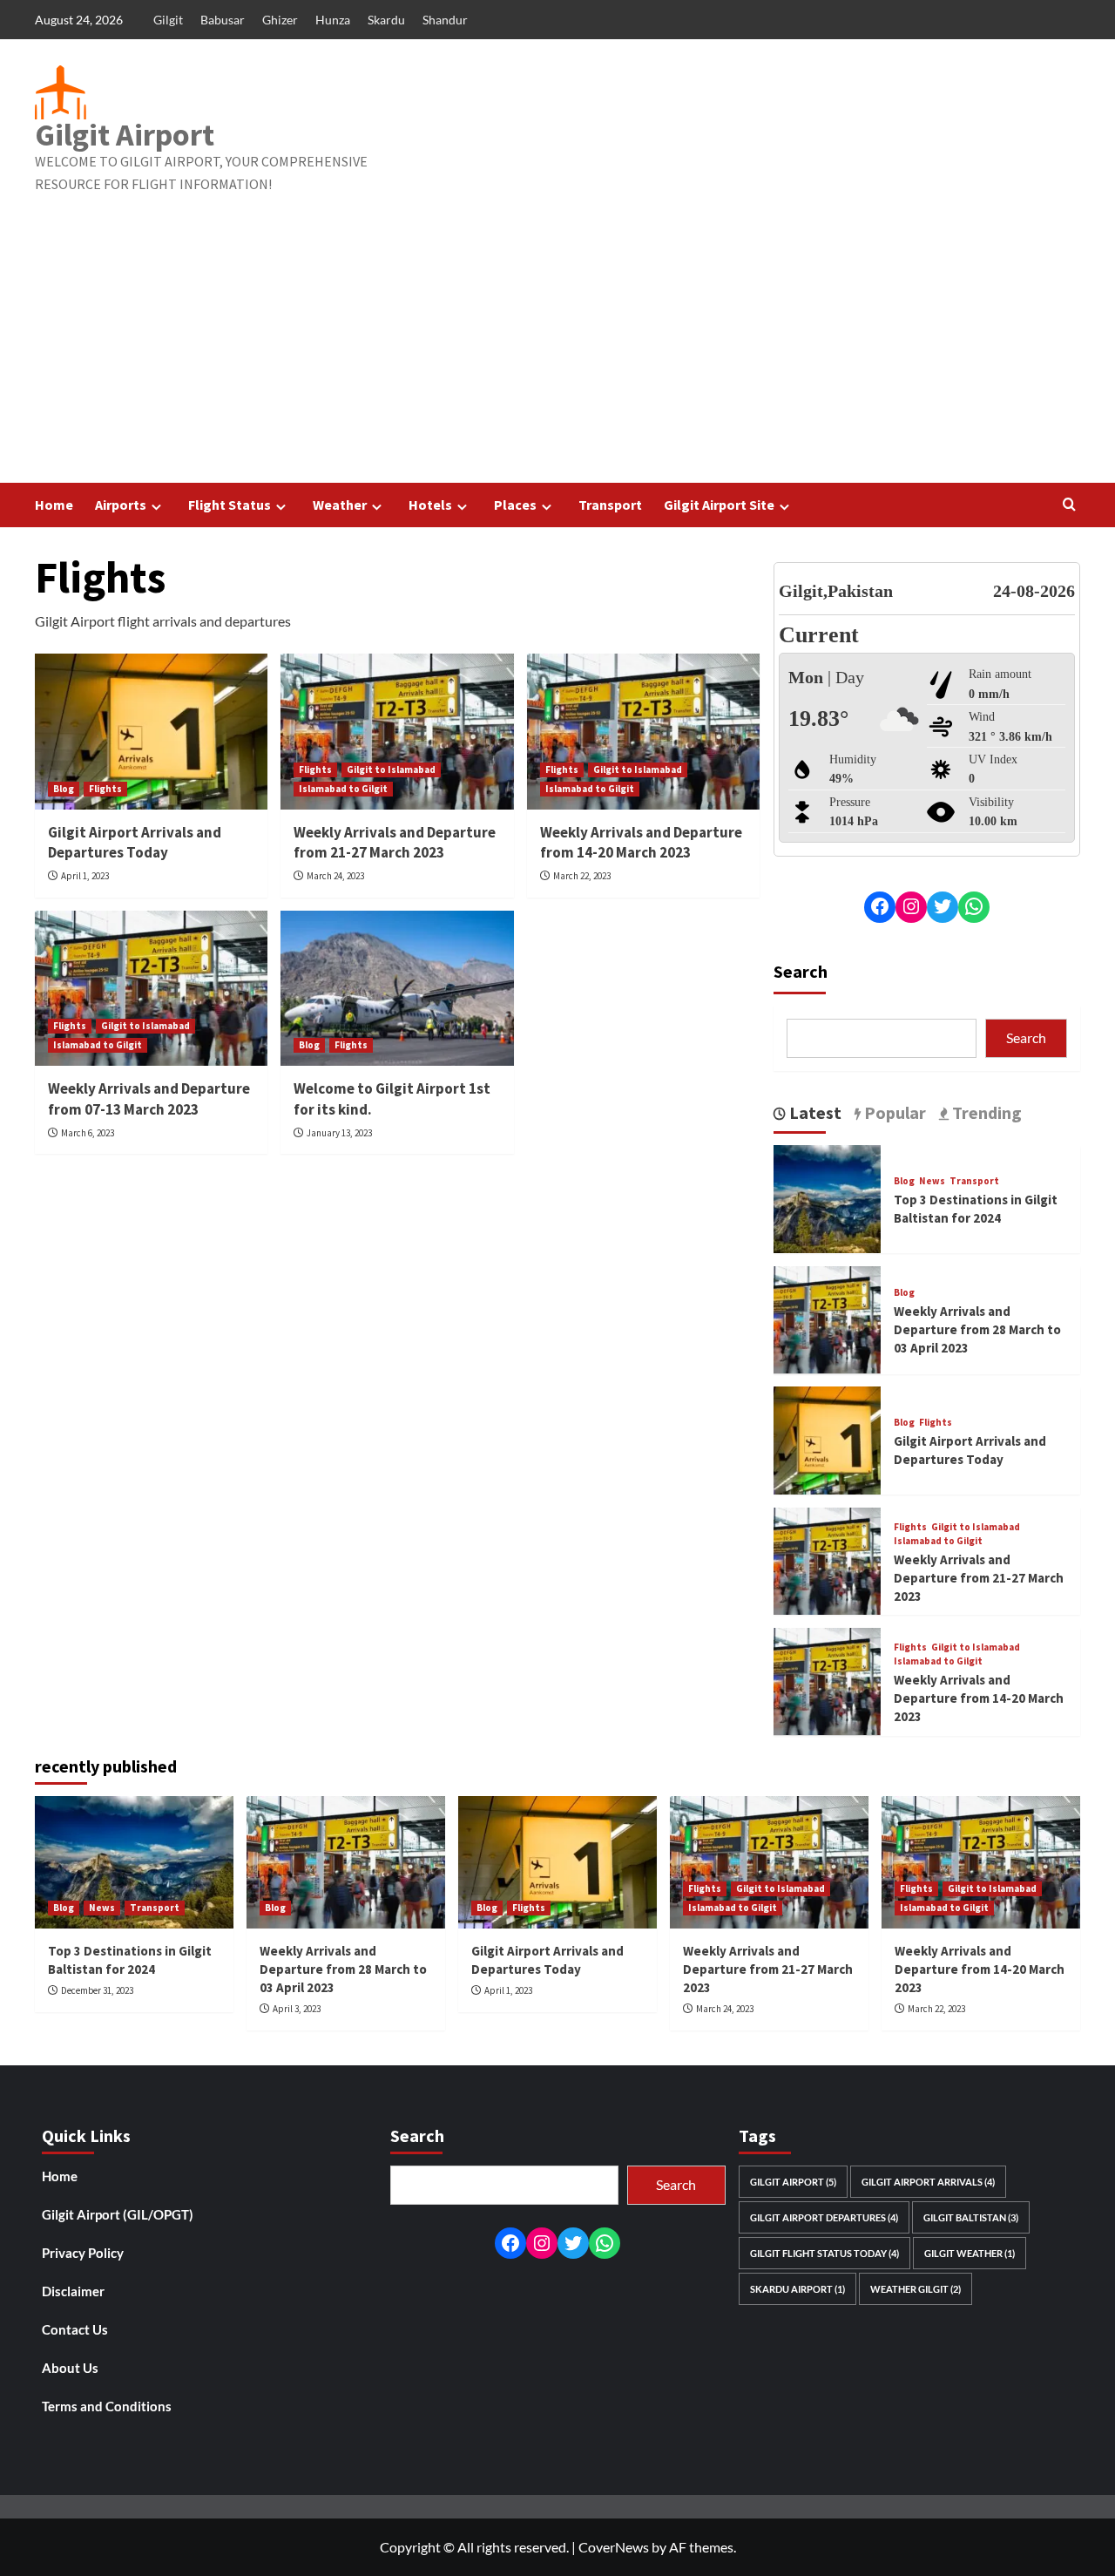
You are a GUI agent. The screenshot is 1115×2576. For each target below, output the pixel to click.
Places (515, 505)
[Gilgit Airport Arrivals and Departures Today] (151, 731)
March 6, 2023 (88, 1133)
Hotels (430, 505)
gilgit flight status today (824, 2253)
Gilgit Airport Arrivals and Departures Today (135, 843)
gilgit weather (970, 2253)
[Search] (1069, 505)
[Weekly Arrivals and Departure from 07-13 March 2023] (151, 988)
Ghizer (280, 20)
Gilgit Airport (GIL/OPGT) (118, 2214)
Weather (340, 505)
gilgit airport (793, 2182)
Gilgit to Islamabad (391, 769)
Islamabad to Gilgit (343, 789)
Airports (121, 505)
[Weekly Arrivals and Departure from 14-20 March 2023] (643, 731)
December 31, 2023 (97, 1990)
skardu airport (797, 2289)
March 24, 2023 (335, 876)
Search (801, 970)
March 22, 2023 (582, 876)
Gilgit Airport (125, 135)
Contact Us (75, 2329)
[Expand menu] (156, 507)
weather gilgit (916, 2289)
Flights (105, 789)
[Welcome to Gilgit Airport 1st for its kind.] (397, 988)
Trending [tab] (985, 1112)
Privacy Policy (83, 2253)
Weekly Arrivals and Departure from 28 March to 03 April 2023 (977, 1329)
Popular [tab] (893, 1112)
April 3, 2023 (297, 2009)
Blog (64, 789)
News (932, 1181)
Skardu (386, 20)
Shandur (445, 20)
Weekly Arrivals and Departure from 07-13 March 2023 (149, 1099)
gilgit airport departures (824, 2217)
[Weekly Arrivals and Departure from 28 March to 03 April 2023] (827, 1318)
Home (54, 505)
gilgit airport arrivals (928, 2182)
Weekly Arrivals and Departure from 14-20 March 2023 (641, 843)
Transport (610, 505)
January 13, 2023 (339, 1133)
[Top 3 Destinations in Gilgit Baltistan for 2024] (827, 1197)
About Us (70, 2368)
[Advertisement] (557, 352)
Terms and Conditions (107, 2406)
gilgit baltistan (971, 2217)
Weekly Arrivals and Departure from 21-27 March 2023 (395, 843)
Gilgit (168, 20)
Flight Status (230, 505)
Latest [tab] (814, 1112)
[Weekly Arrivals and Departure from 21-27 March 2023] (397, 731)
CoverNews (614, 2547)
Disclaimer (73, 2291)
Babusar (223, 20)
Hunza (333, 20)
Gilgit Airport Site (719, 505)
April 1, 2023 (85, 876)
